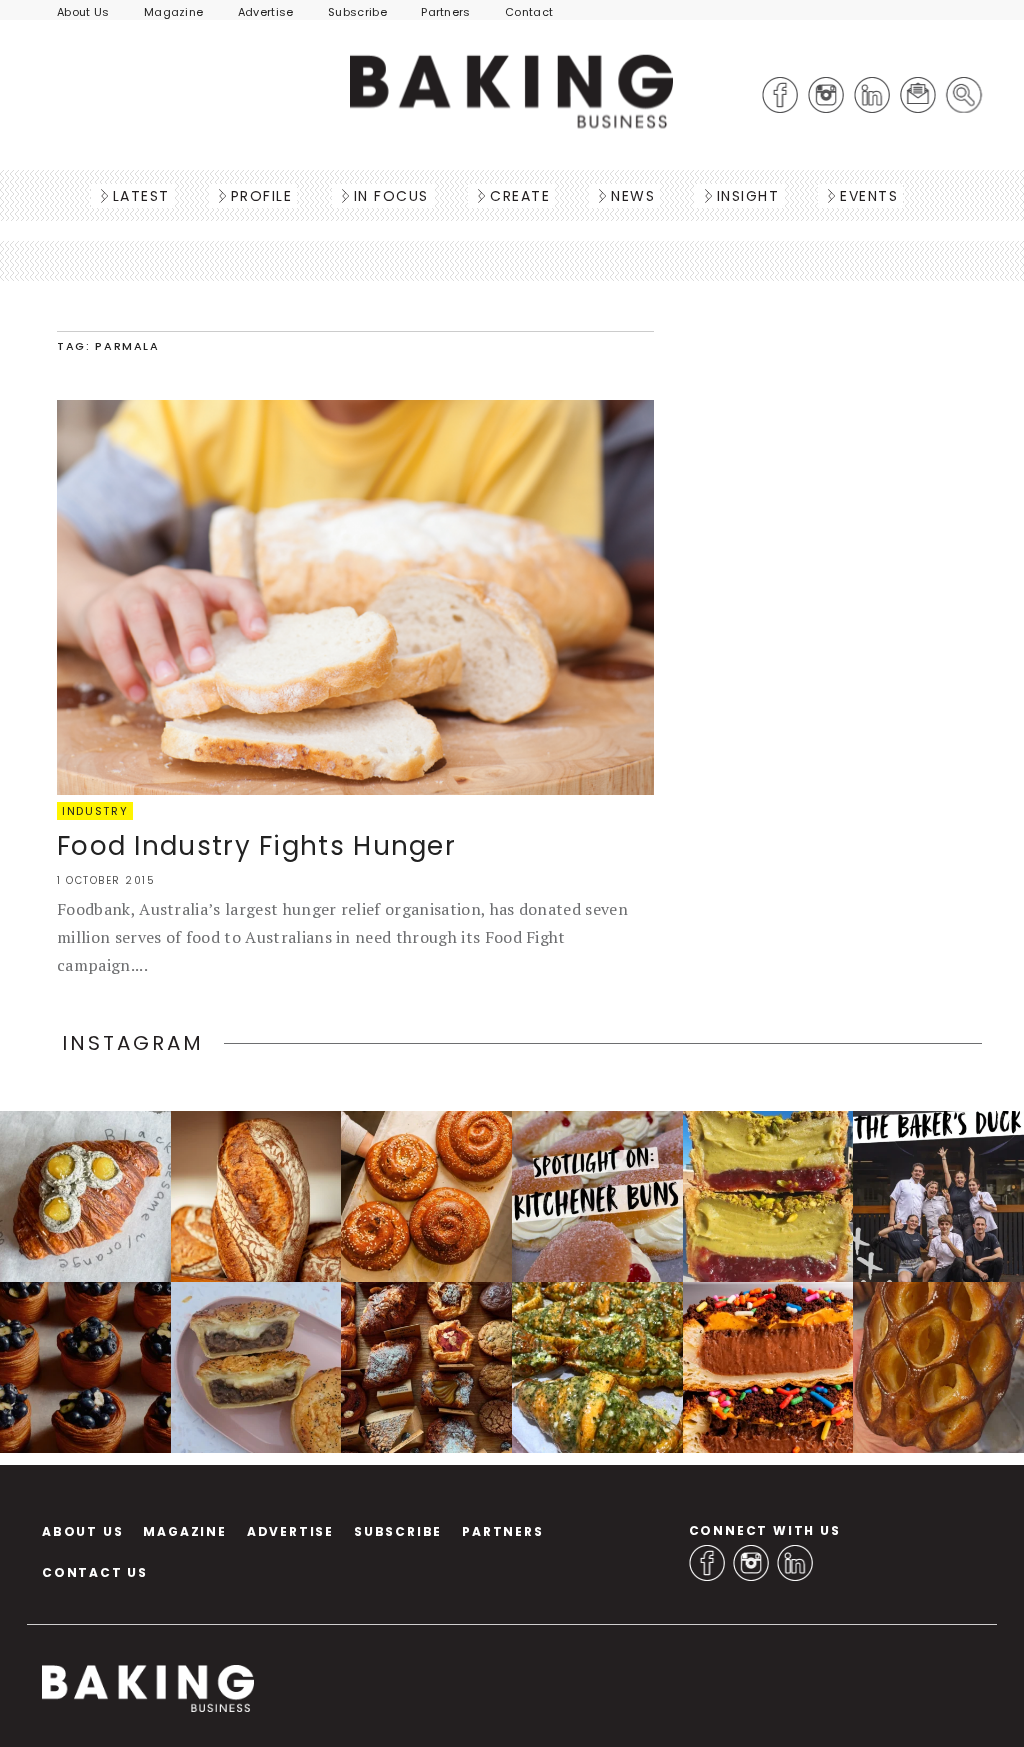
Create (520, 196)
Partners (446, 12)
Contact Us (95, 1572)
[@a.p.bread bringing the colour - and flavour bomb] (768, 1196)
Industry (95, 811)
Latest (141, 196)
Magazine (174, 12)
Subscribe (357, 12)
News (633, 196)
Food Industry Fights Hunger (256, 846)
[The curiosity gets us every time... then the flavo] (85, 1196)
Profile (262, 196)
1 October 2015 (106, 880)
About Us (83, 12)
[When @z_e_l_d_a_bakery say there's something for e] (426, 1367)
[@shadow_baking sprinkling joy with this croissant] (768, 1367)
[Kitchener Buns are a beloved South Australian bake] (597, 1196)
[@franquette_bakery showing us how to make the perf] (256, 1196)
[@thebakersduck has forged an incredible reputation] (938, 1196)
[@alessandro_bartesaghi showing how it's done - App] (938, 1367)
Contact (529, 12)
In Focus (391, 196)
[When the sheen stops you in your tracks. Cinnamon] (426, 1196)
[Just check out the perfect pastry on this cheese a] (256, 1367)
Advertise (266, 12)
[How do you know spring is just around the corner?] (85, 1367)
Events (869, 196)
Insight (748, 196)
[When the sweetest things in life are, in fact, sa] (597, 1367)
